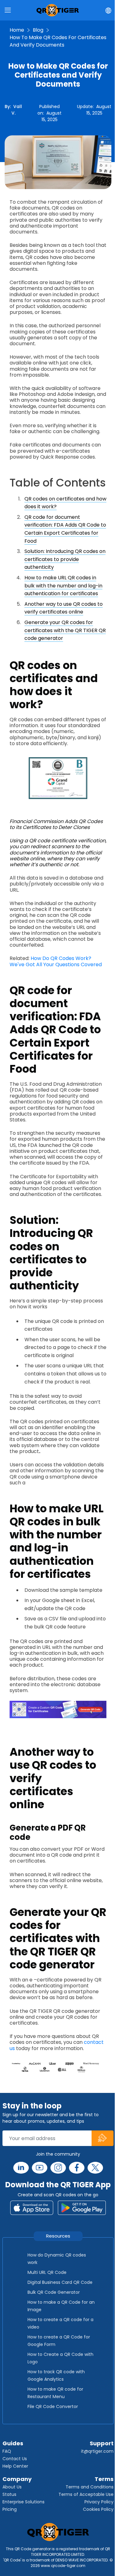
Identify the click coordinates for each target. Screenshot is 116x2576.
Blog (38, 30)
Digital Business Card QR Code (60, 2282)
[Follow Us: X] (95, 2168)
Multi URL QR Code (47, 2272)
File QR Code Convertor (53, 2406)
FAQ (7, 2451)
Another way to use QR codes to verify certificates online (64, 608)
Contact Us (15, 2459)
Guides (13, 2443)
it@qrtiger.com (97, 2451)
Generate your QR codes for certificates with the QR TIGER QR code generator (65, 630)
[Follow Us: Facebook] (77, 2168)
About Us (12, 2487)
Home (17, 30)
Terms (104, 2479)
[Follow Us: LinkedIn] (21, 2168)
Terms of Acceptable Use (86, 2494)
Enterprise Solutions (24, 2502)
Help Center (15, 2466)
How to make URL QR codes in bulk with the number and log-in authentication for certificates (63, 586)
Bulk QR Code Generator (54, 2292)
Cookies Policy (98, 2509)
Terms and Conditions (90, 2487)
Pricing (10, 2509)
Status (9, 2494)
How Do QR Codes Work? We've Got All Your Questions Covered (56, 961)
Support (102, 2443)
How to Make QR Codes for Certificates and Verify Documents (58, 41)
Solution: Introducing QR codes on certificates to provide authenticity (65, 559)
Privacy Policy (99, 2502)
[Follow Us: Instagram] (58, 2168)
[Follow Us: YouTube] (40, 2168)
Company (17, 2479)
